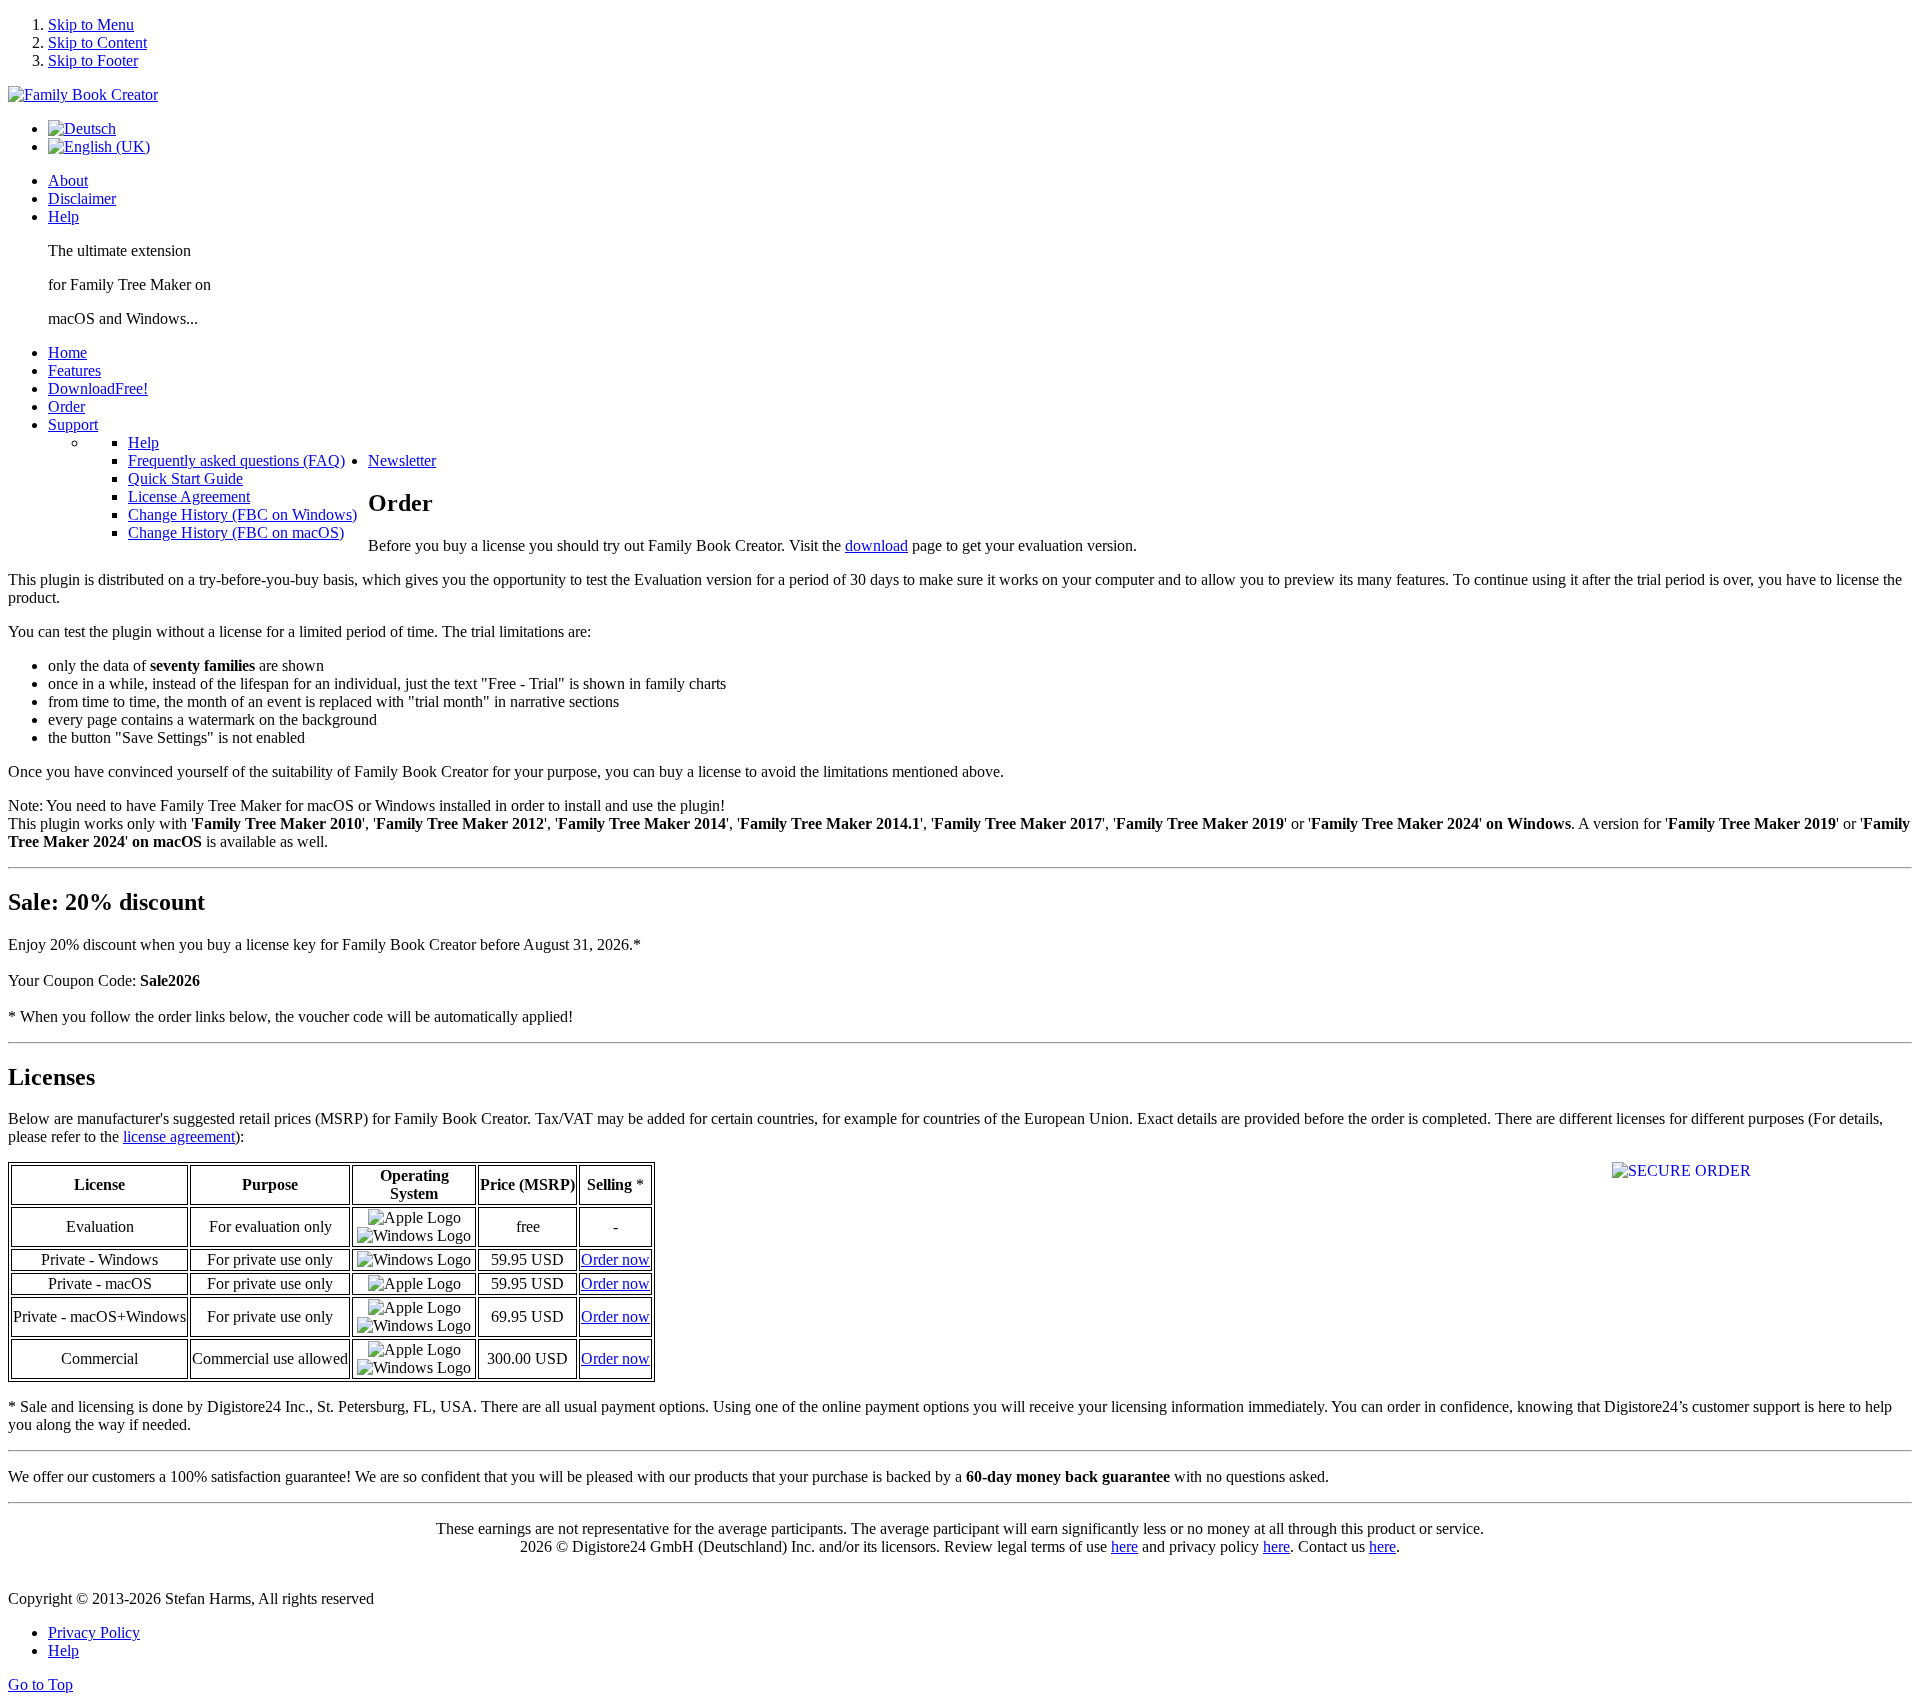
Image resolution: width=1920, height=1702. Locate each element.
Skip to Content (97, 42)
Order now (615, 1259)
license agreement (179, 1136)
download (876, 545)
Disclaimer (82, 198)
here (1124, 1546)
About (68, 180)
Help (63, 216)
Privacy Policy (94, 1632)
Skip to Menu (91, 24)
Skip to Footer (93, 60)
